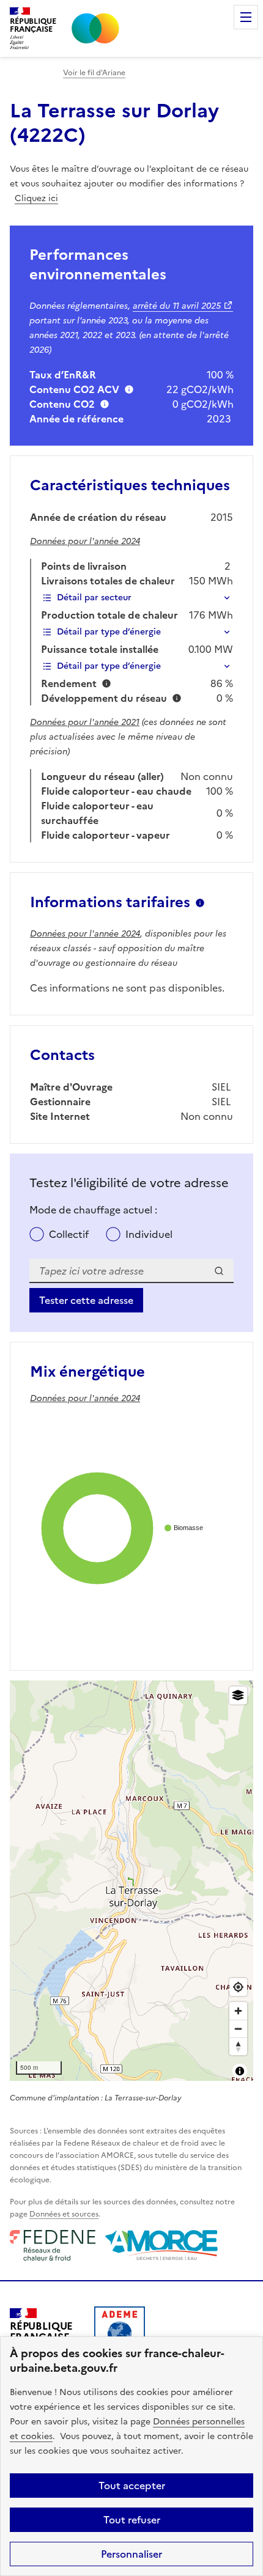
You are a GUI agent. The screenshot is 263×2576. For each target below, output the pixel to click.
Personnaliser (131, 2554)
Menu (246, 17)
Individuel (149, 1234)
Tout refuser (132, 2520)
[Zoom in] (238, 2011)
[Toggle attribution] (240, 2071)
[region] (131, 1881)
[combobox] (131, 1271)
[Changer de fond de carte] (238, 1695)
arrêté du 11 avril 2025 (177, 306)
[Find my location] (238, 1987)
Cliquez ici (36, 198)
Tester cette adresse (86, 1300)
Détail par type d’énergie (109, 632)
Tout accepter (132, 2486)
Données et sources (64, 2214)
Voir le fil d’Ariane (94, 73)
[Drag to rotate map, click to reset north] (238, 2046)
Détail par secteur (94, 598)
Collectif (69, 1234)
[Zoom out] (238, 2029)
